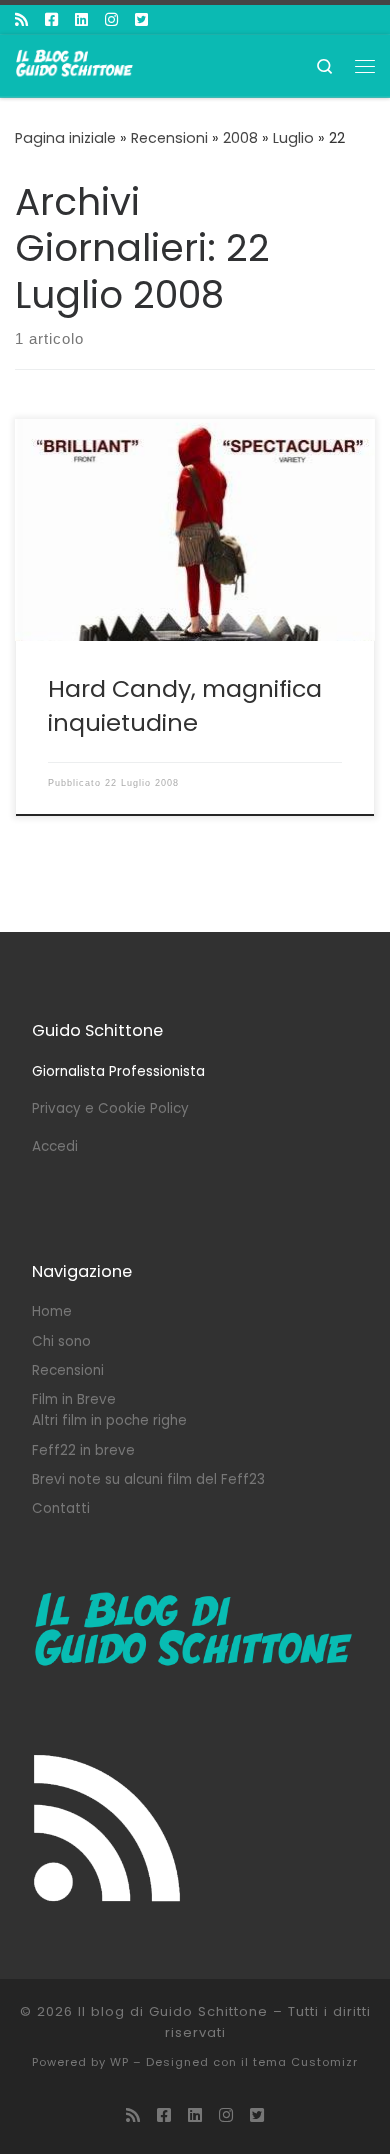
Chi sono (61, 1341)
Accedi (55, 1146)
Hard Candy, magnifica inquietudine (185, 705)
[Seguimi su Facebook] (51, 19)
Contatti (61, 1508)
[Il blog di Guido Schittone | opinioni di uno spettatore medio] (75, 64)
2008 (240, 138)
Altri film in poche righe (109, 1420)
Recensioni (169, 138)
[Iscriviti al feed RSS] (21, 19)
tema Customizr (305, 2062)
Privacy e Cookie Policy (110, 1108)
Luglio (293, 138)
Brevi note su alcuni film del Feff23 (148, 1479)
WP (119, 2062)
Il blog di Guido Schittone (173, 2011)
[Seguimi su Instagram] (111, 19)
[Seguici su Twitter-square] (141, 19)
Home (52, 1311)
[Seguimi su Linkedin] (81, 19)
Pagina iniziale (65, 138)
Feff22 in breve (83, 1450)
